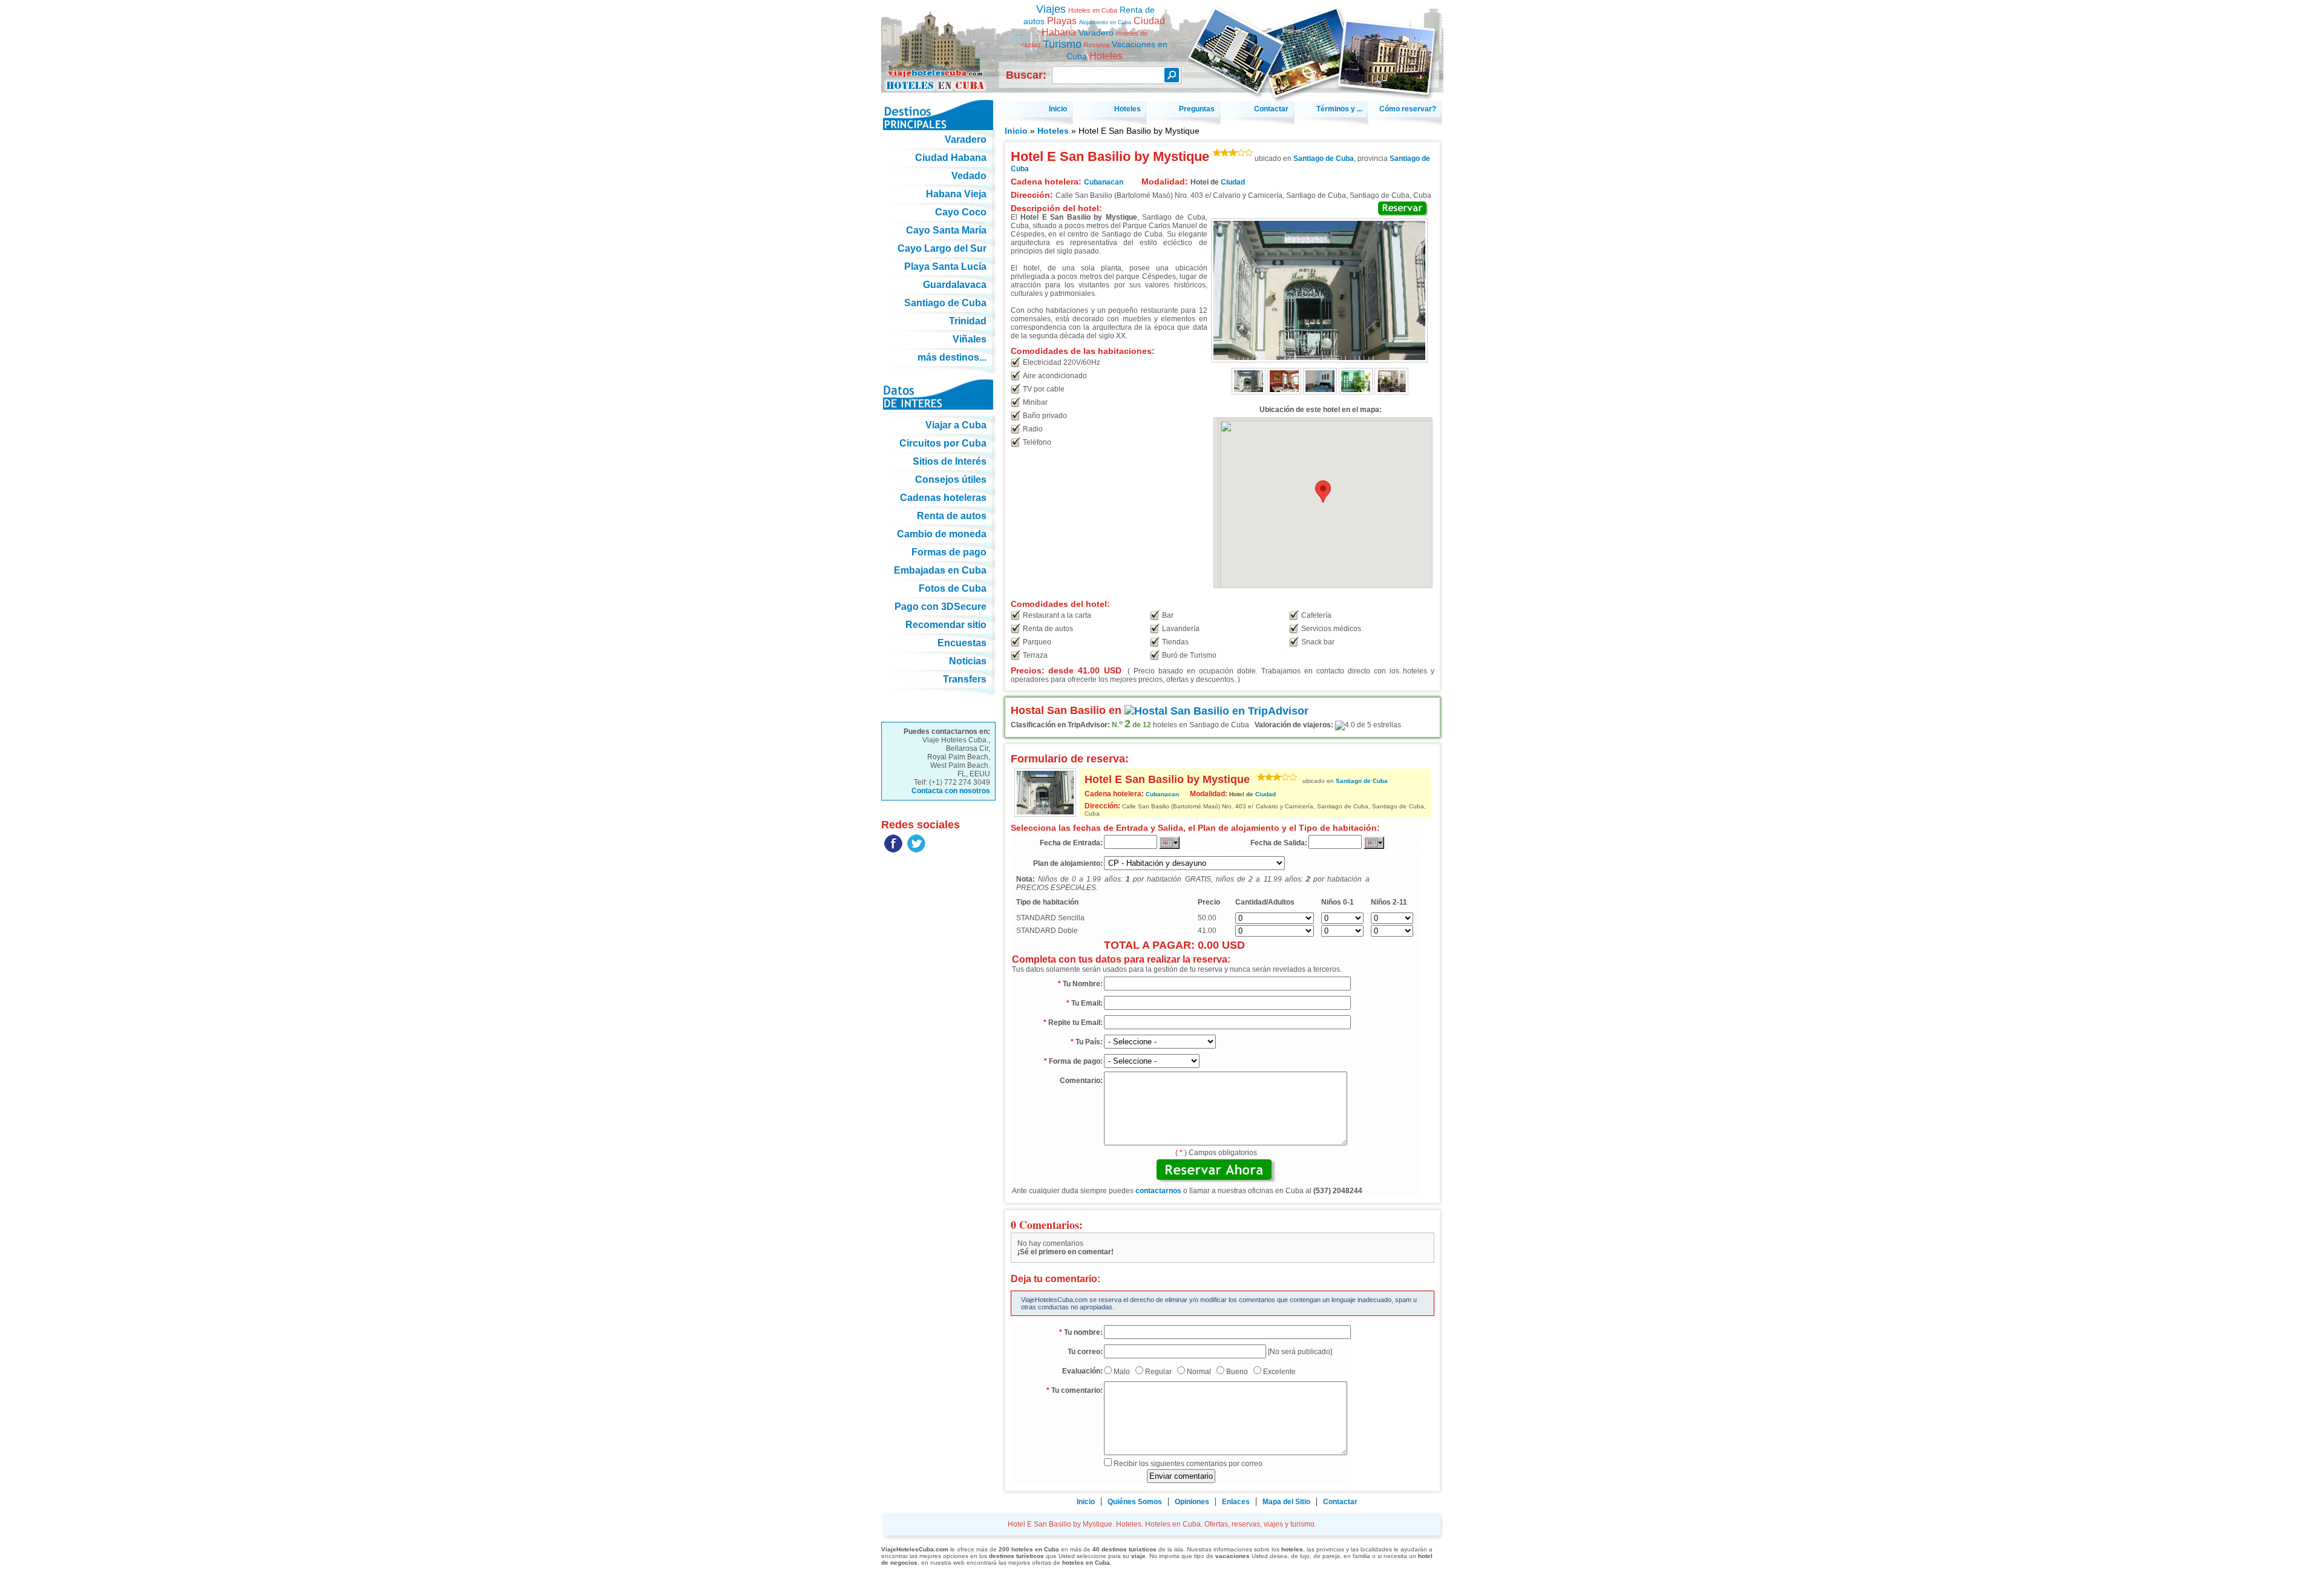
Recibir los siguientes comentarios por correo (1188, 1464)
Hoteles (1053, 131)
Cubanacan (1162, 794)
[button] (1323, 492)
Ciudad (1233, 182)
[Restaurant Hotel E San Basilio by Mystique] (1284, 392)
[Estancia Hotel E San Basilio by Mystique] (1391, 392)
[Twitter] (916, 850)
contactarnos (1158, 1191)
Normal (1199, 1372)
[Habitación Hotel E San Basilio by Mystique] (1320, 392)
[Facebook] (893, 850)
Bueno (1237, 1372)
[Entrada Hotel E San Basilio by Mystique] (1249, 392)
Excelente (1279, 1372)
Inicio (1016, 131)
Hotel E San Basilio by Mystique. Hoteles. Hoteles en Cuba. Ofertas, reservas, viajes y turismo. (938, 41)
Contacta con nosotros (951, 791)
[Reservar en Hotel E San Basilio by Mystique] (1403, 209)
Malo (1122, 1372)
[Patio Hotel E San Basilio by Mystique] (1356, 392)
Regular (1158, 1372)
